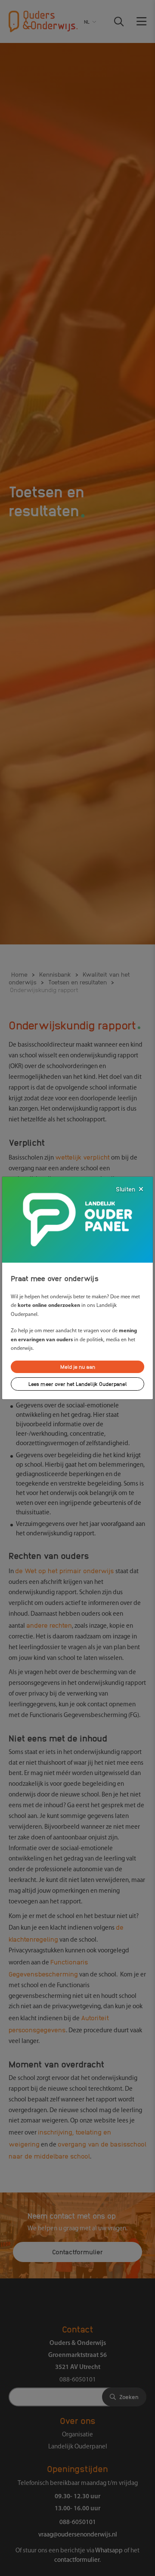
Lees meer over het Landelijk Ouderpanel (78, 1384)
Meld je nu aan (78, 1366)
